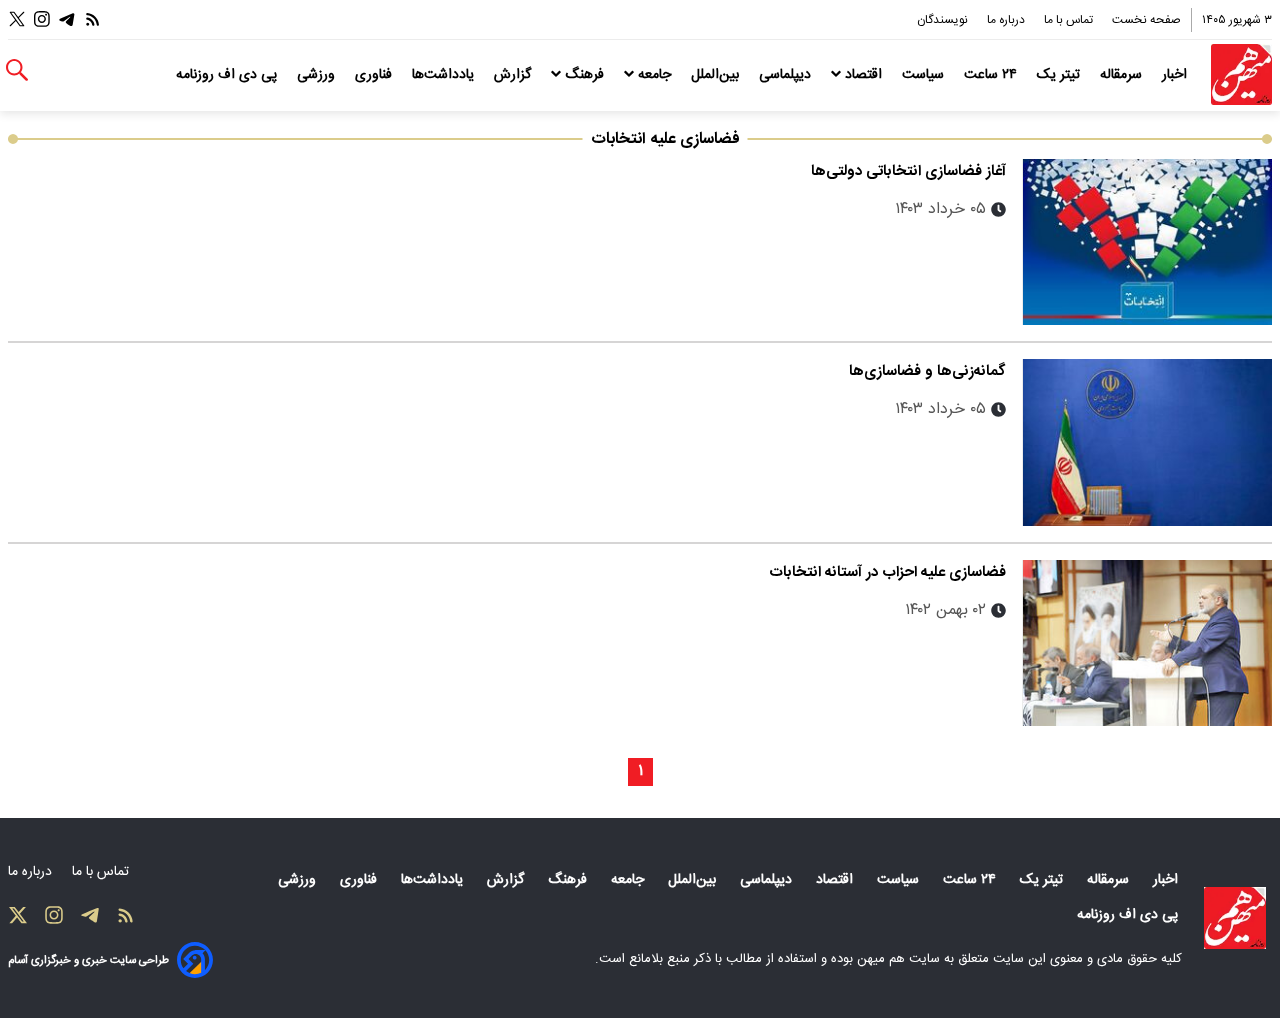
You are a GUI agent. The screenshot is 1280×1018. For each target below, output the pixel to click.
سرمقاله (1123, 75)
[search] (17, 70)
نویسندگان (944, 20)
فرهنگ (584, 75)
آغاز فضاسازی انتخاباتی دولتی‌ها (908, 171)
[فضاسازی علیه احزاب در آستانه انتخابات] (1147, 643)
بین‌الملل (717, 75)
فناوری (375, 75)
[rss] (93, 19)
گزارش (514, 75)
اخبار (1176, 75)
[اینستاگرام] (42, 19)
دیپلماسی (787, 75)
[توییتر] (17, 19)
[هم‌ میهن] (1235, 918)
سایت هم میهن (898, 959)
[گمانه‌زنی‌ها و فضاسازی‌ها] (1147, 442)
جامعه (654, 75)
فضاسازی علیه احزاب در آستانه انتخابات (887, 572)
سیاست (925, 75)
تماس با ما (1070, 20)
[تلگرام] (67, 19)
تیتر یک (1060, 75)
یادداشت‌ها (445, 75)
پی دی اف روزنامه (228, 75)
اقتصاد (863, 75)
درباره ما (1007, 20)
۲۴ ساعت (992, 75)
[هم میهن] (1241, 74)
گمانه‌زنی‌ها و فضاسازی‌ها (927, 371)
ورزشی (318, 75)
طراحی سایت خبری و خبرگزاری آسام (88, 960)
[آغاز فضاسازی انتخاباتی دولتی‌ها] (1147, 242)
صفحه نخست (1146, 20)
